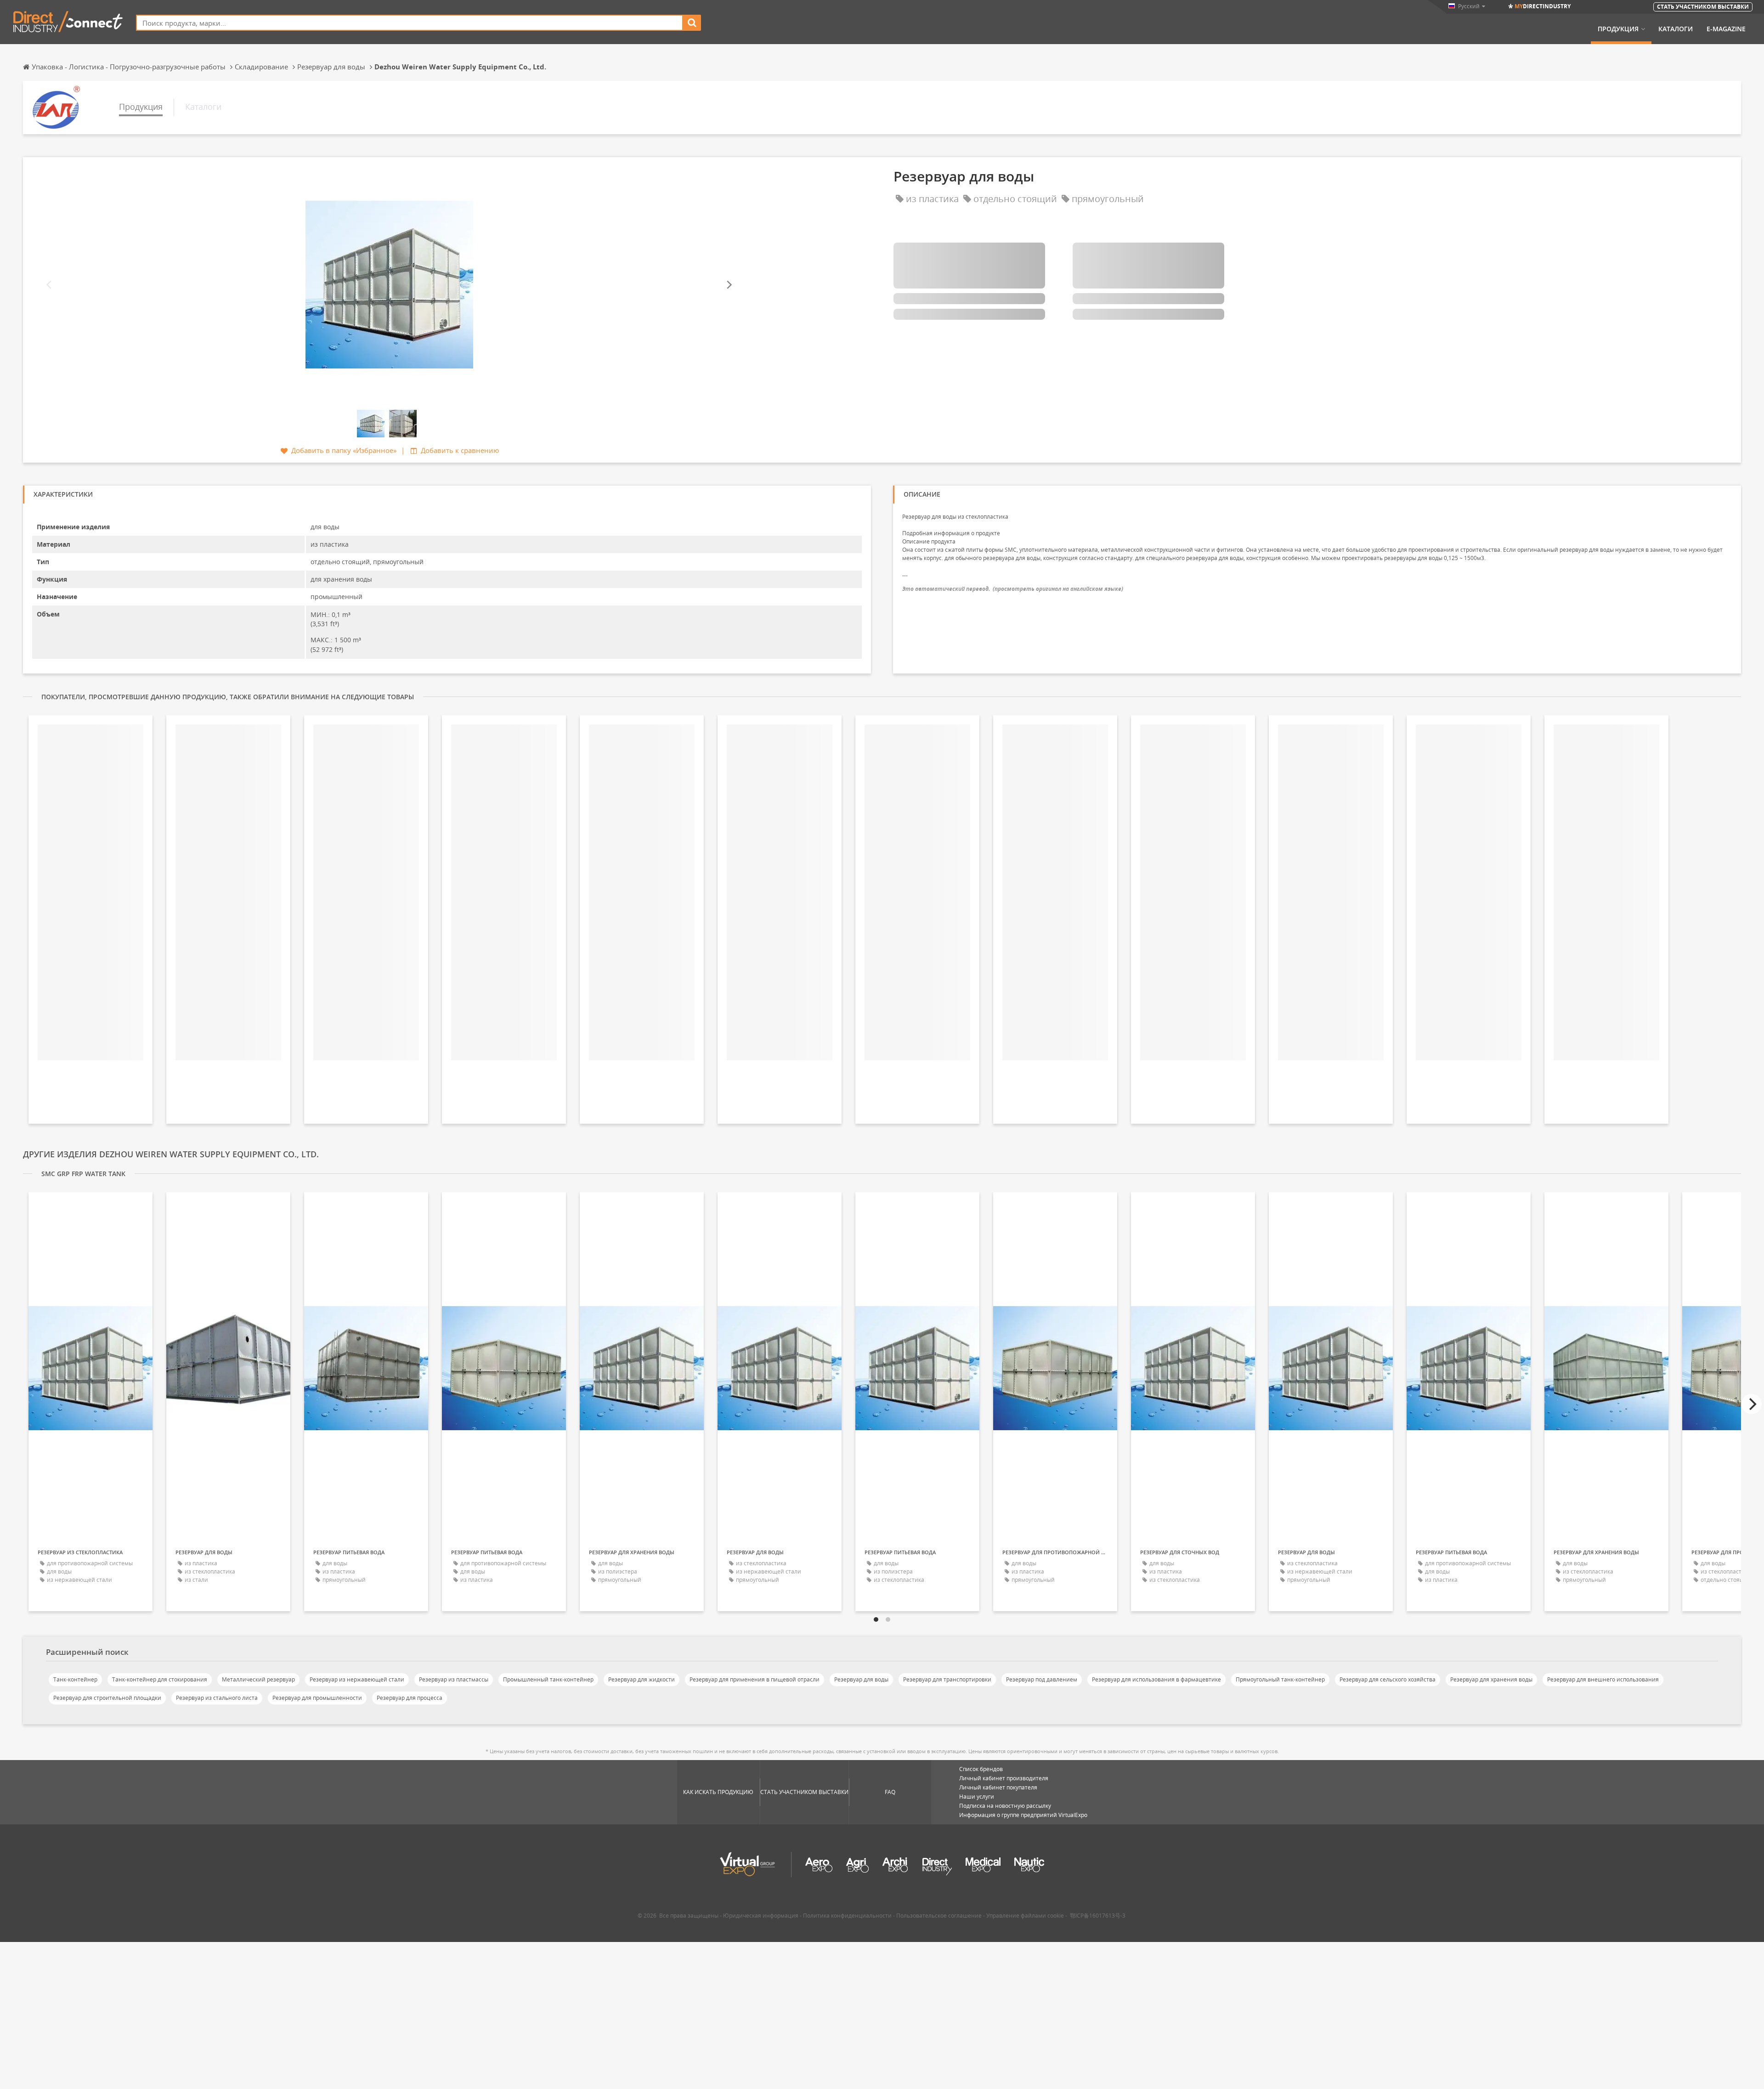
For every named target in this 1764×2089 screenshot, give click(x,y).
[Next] (729, 285)
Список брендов (981, 1769)
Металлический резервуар (258, 1679)
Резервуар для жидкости (642, 1679)
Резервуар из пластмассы (454, 1679)
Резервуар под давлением (1042, 1679)
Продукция (1618, 29)
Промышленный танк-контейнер (548, 1679)
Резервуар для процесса (410, 1698)
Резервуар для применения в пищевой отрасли (755, 1679)
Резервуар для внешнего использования (1603, 1679)
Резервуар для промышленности (317, 1698)
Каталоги (1676, 29)
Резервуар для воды (861, 1679)
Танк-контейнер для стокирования (160, 1679)
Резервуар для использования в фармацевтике (1156, 1679)
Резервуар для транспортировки (947, 1679)
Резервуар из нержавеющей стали (357, 1679)
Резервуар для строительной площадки (107, 1698)
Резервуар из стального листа (217, 1698)
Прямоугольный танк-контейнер (1280, 1679)
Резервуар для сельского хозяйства (1388, 1679)
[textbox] (410, 23)
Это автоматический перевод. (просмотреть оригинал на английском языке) (1013, 589)
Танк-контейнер (75, 1679)
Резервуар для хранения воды (1491, 1679)
